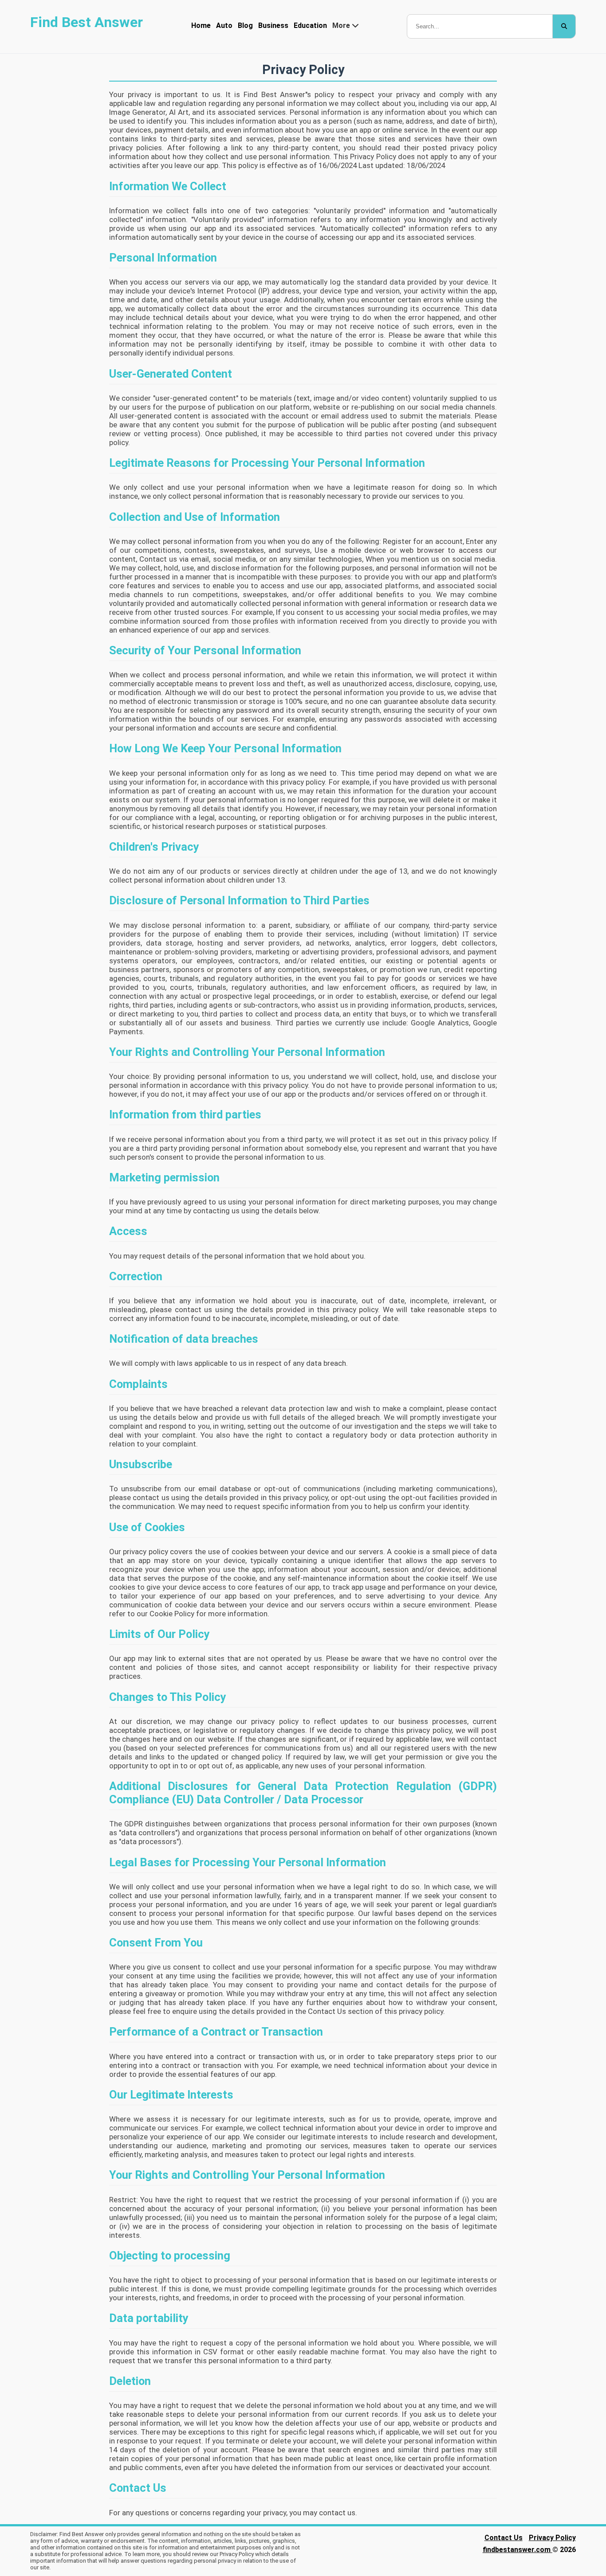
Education (310, 25)
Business (273, 25)
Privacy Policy (552, 2538)
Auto (224, 25)
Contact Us (504, 2538)
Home (201, 25)
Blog (245, 25)
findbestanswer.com (517, 2550)
